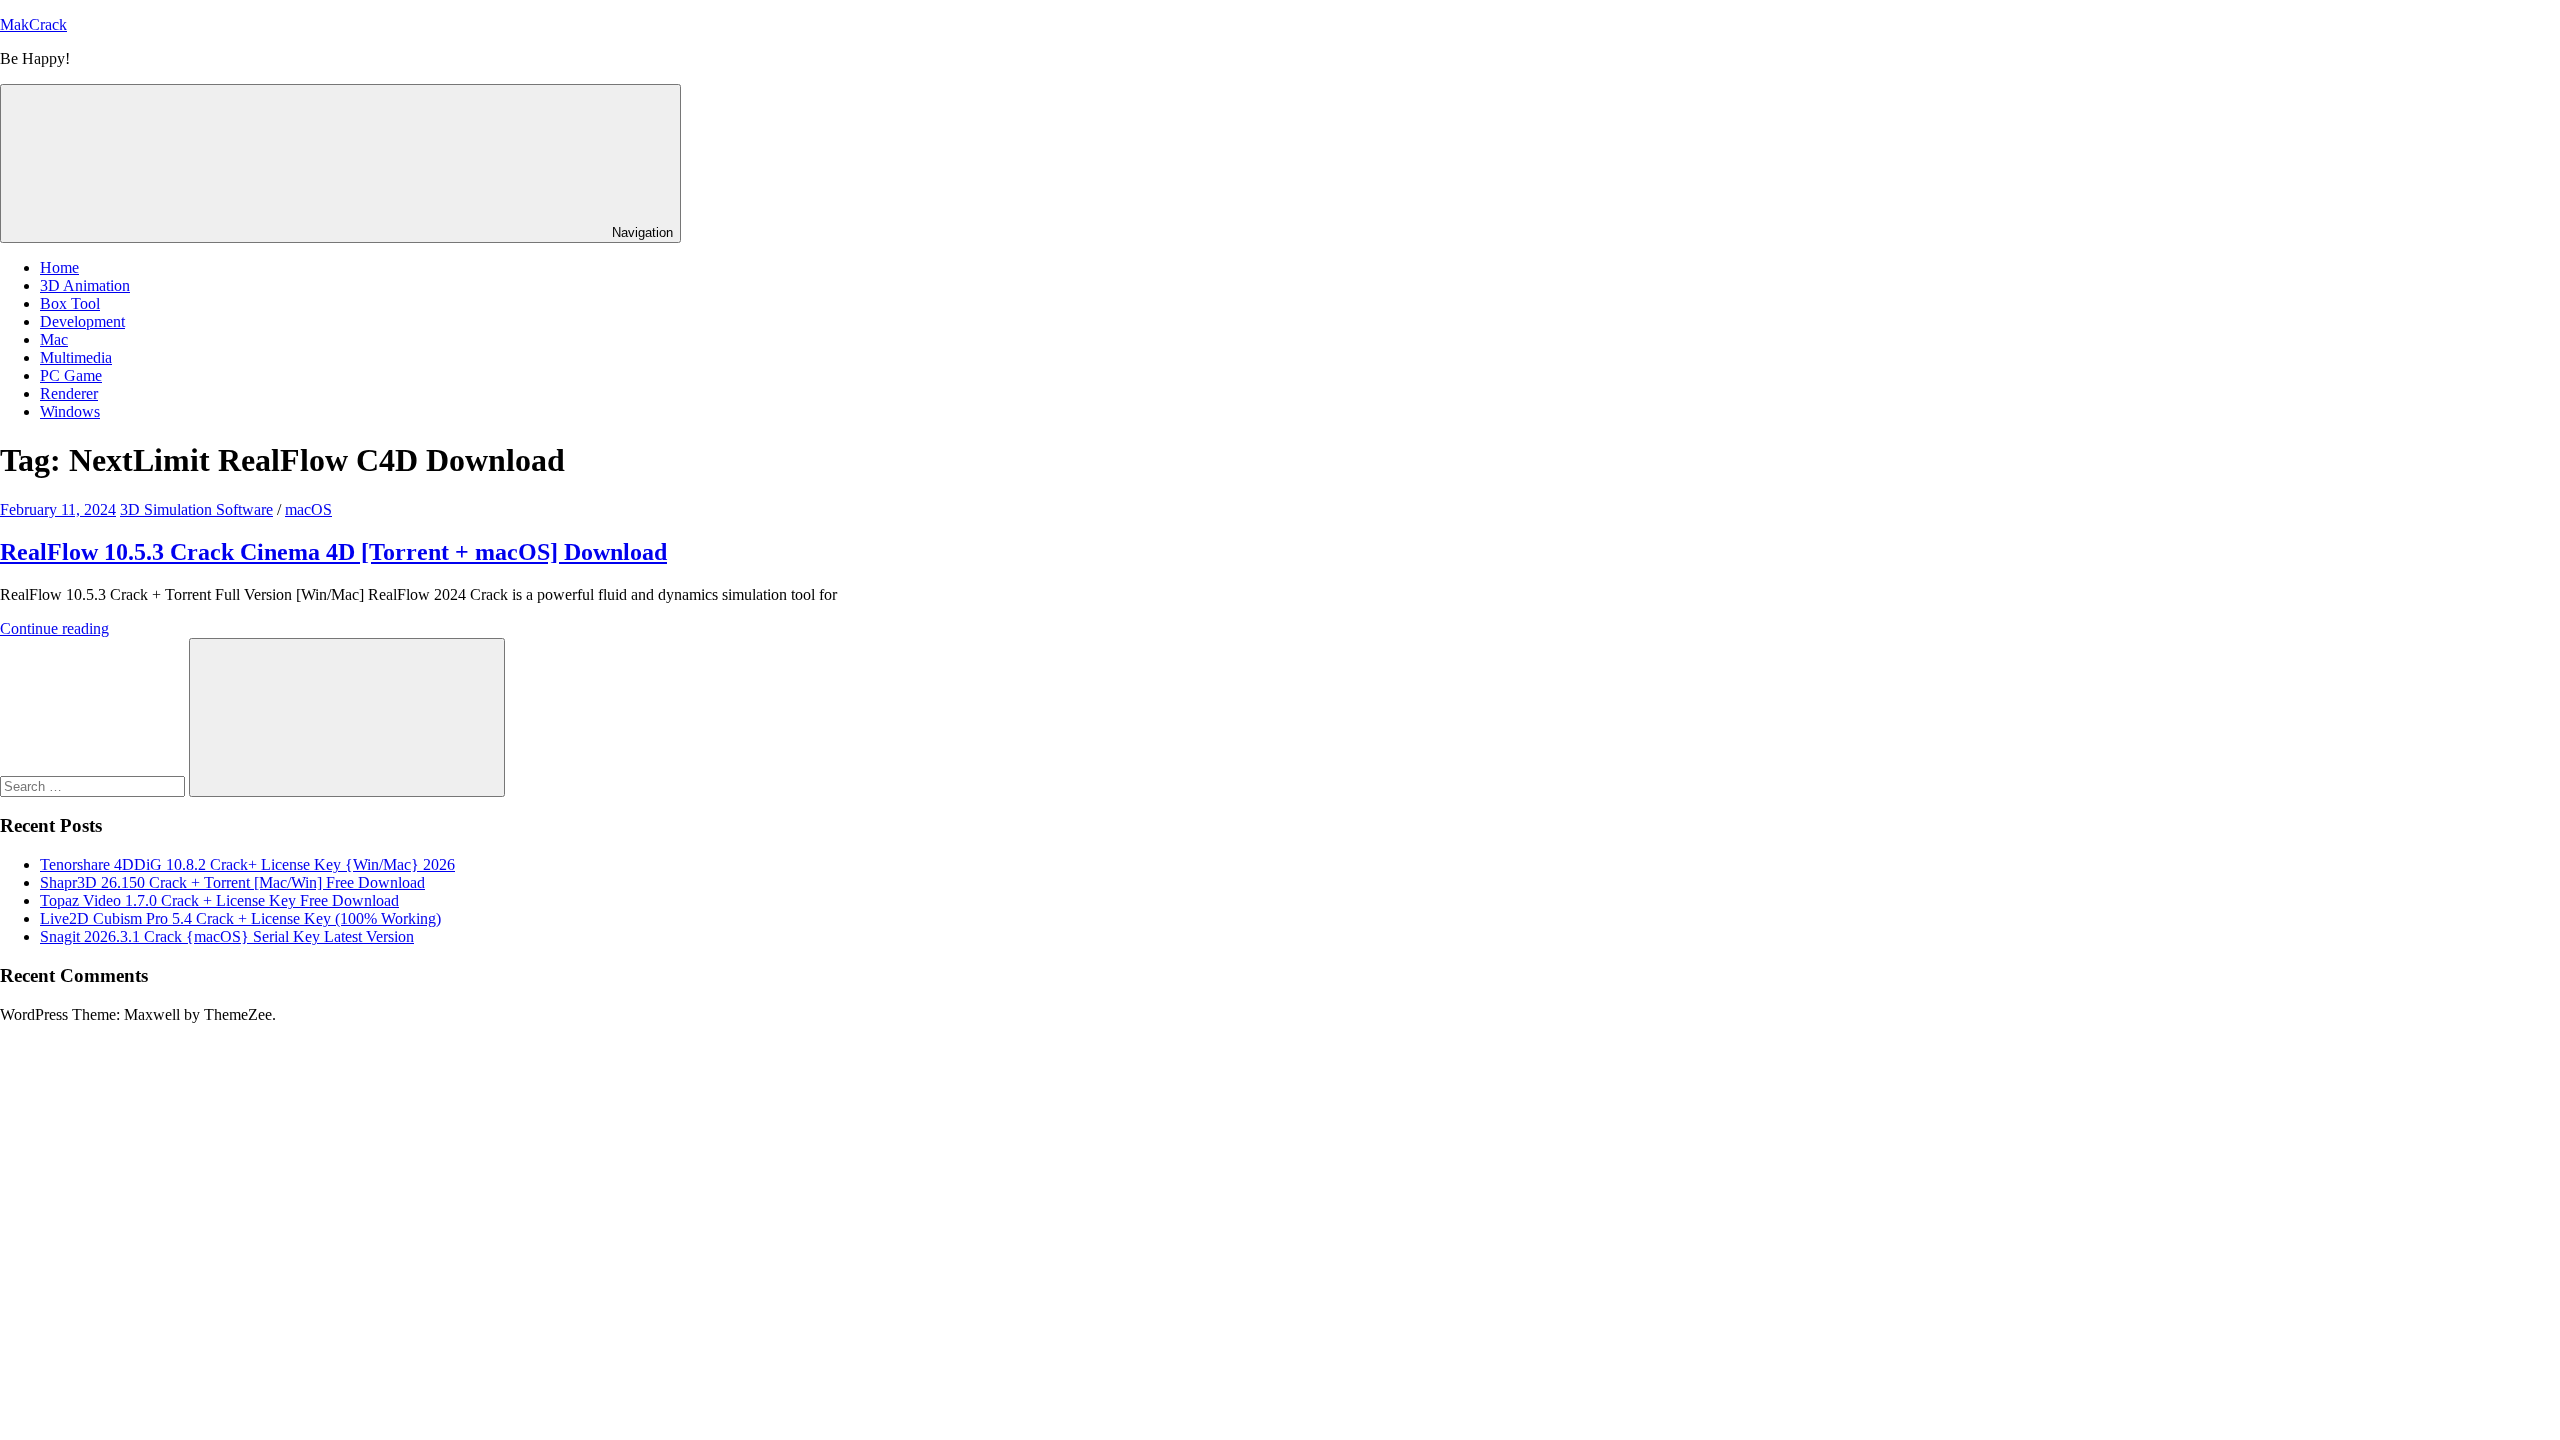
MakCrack (33, 24)
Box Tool (70, 303)
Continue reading (54, 628)
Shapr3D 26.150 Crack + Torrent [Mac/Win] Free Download (232, 882)
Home (59, 267)
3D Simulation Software (196, 509)
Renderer (69, 393)
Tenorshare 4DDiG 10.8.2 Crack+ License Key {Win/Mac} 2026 (247, 864)
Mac (54, 339)
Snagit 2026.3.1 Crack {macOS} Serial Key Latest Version (227, 936)
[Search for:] (94, 785)
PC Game (71, 375)
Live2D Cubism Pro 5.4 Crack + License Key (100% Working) (240, 918)
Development (82, 321)
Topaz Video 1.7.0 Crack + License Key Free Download (219, 900)
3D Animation (85, 285)
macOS (308, 509)
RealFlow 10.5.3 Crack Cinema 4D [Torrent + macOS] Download (333, 552)
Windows (70, 411)
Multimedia (76, 357)
